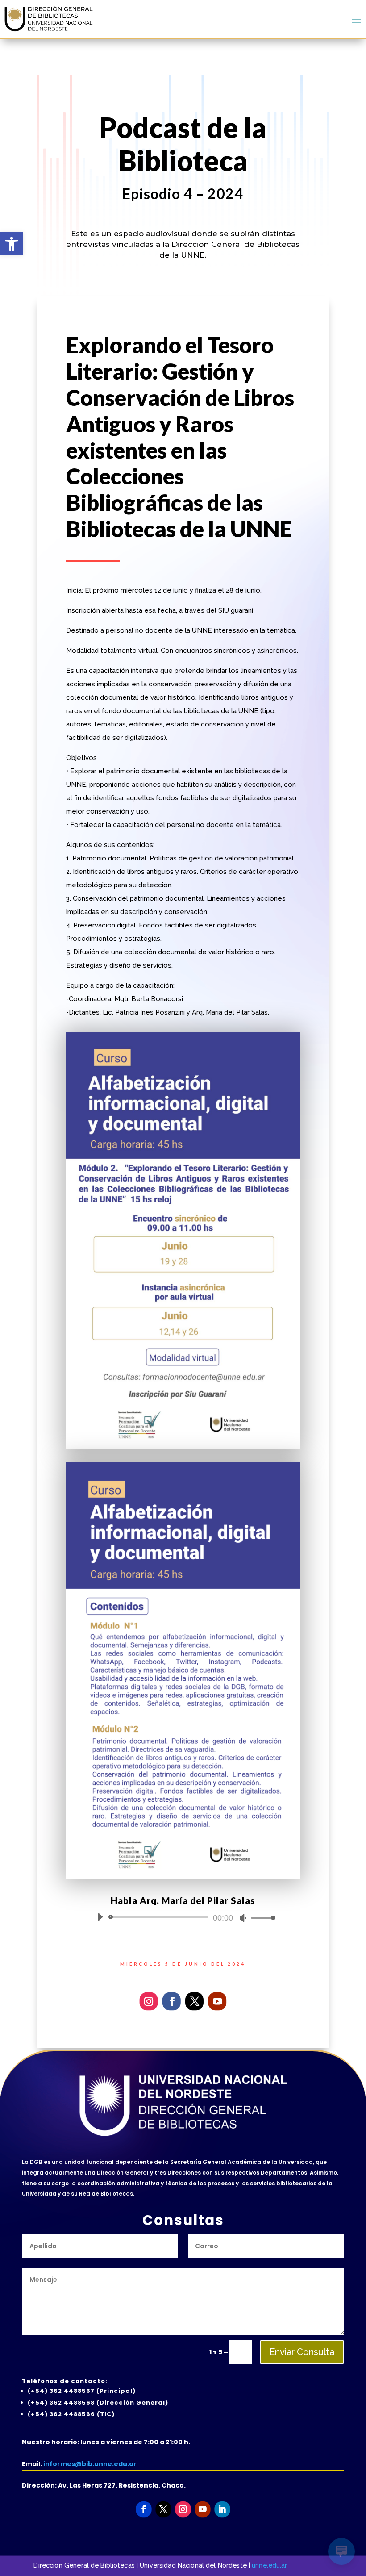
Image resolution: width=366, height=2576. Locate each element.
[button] (12, 244)
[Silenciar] (243, 1918)
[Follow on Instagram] (149, 2001)
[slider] (261, 1918)
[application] (183, 1917)
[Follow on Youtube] (217, 2001)
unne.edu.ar (270, 2565)
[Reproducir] (100, 1917)
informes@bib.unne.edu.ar (90, 2464)
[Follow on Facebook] (172, 2001)
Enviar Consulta (302, 2352)
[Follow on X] (194, 2001)
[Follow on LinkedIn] (222, 2509)
